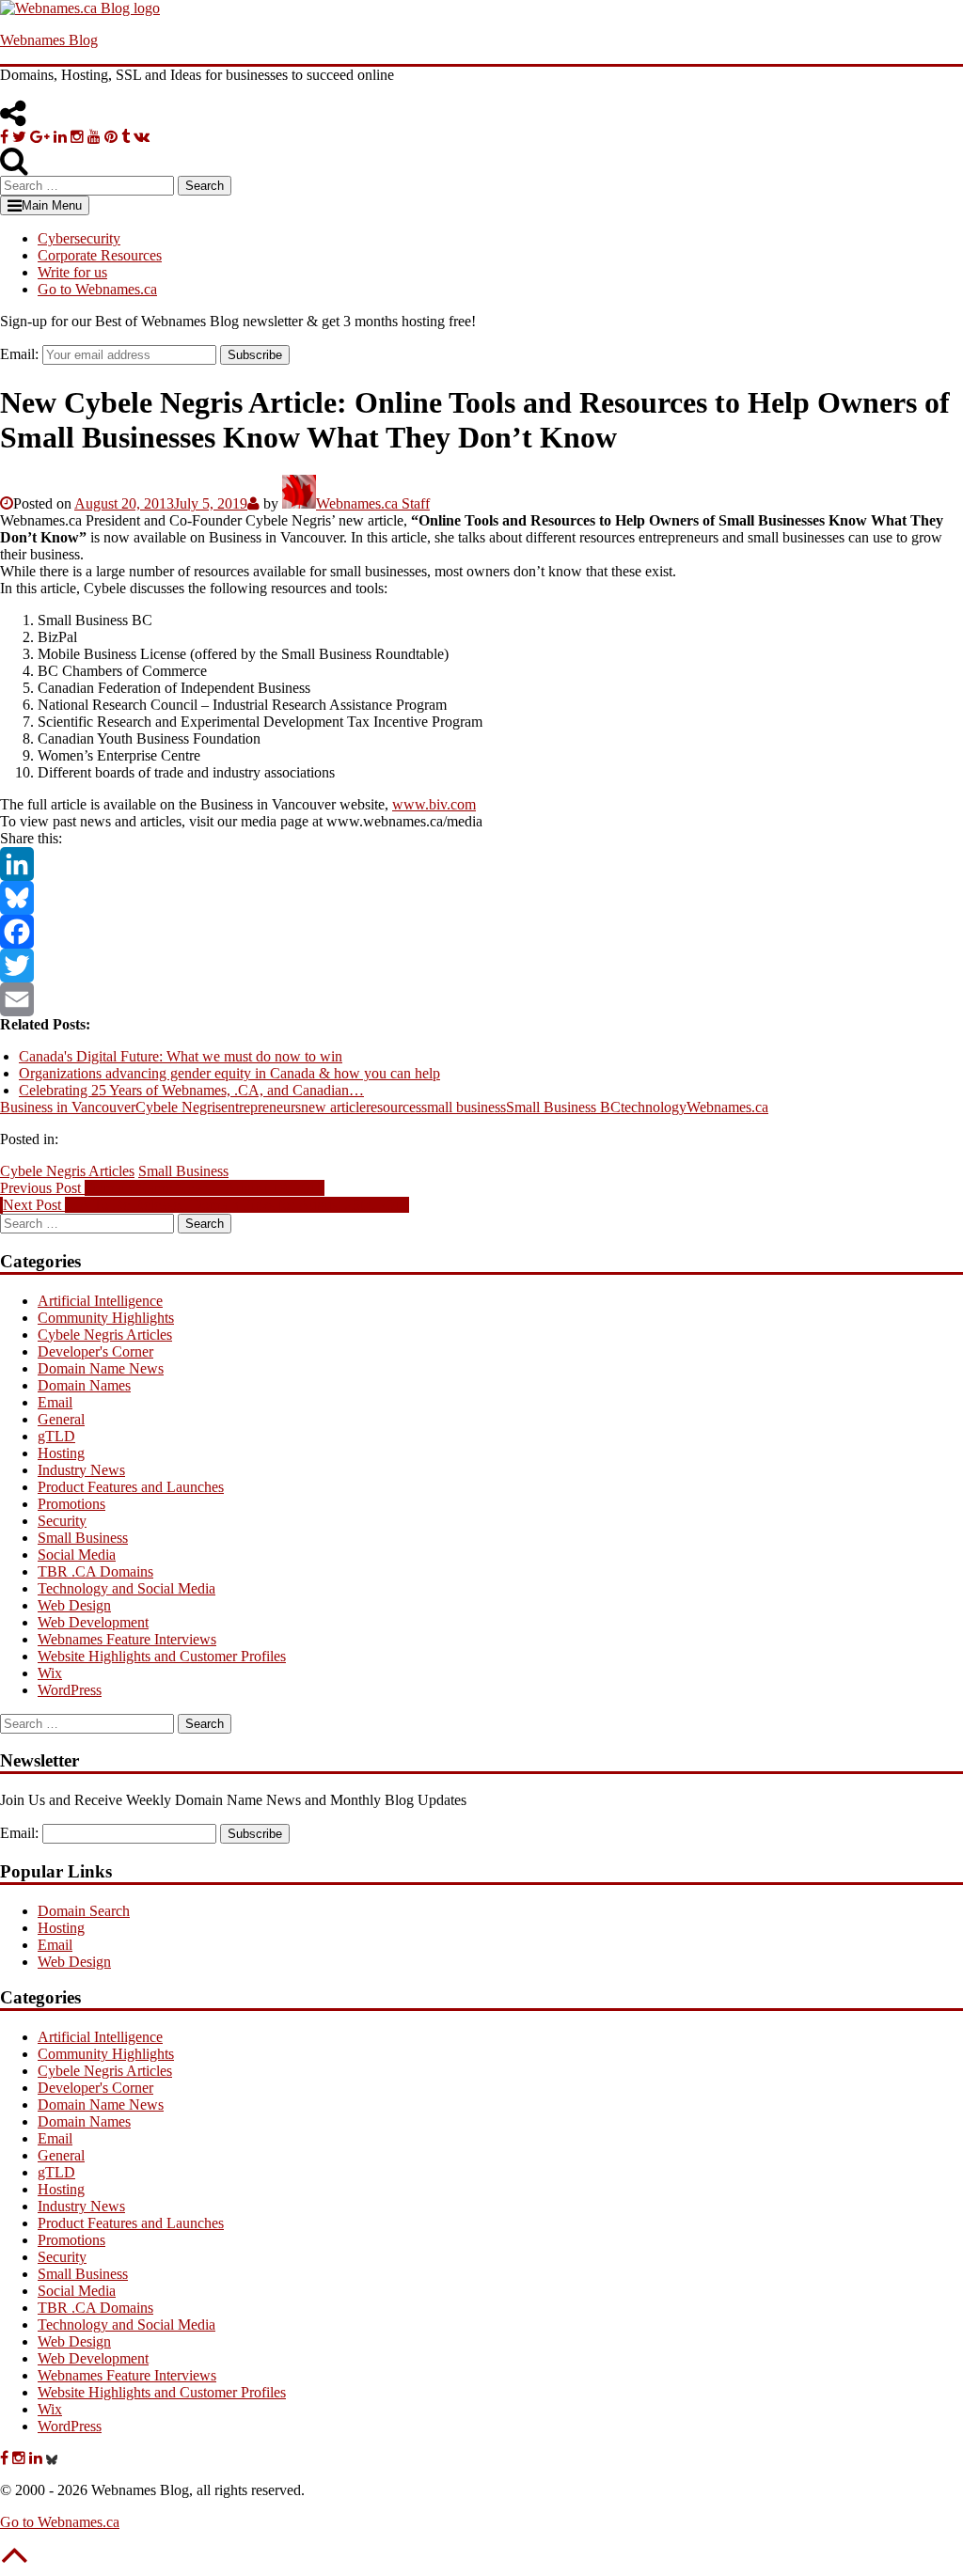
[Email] (481, 999)
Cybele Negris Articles (67, 1171)
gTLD (56, 1436)
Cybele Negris (178, 1107)
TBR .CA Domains (95, 1571)
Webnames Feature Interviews (127, 1639)
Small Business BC (563, 1107)
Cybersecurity (79, 238)
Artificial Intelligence (100, 1301)
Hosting (61, 1453)
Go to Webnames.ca (97, 289)
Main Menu (52, 205)
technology (654, 1107)
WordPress (70, 1690)
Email (55, 1402)
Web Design (74, 1605)
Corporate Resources (100, 255)
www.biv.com (434, 804)
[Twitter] (481, 966)
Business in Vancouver (68, 1107)
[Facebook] (481, 932)
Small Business (183, 1171)
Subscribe (255, 355)
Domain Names (84, 1385)
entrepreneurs (261, 1107)
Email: (19, 354)
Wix (50, 1673)
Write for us (72, 272)
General (61, 1419)
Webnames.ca (727, 1107)
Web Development (93, 1622)
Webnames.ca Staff (373, 503)
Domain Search (84, 1911)
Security (62, 1521)
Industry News (81, 1470)
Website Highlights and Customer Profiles (162, 1656)
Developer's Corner (95, 1351)
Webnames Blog (49, 40)
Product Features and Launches (131, 1487)
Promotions (71, 1504)
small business (464, 1107)
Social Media (77, 1555)
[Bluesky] (481, 898)
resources (394, 1107)
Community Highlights (106, 1318)
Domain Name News (101, 1368)
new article (333, 1107)
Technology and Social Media (126, 1588)
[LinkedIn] (481, 864)
